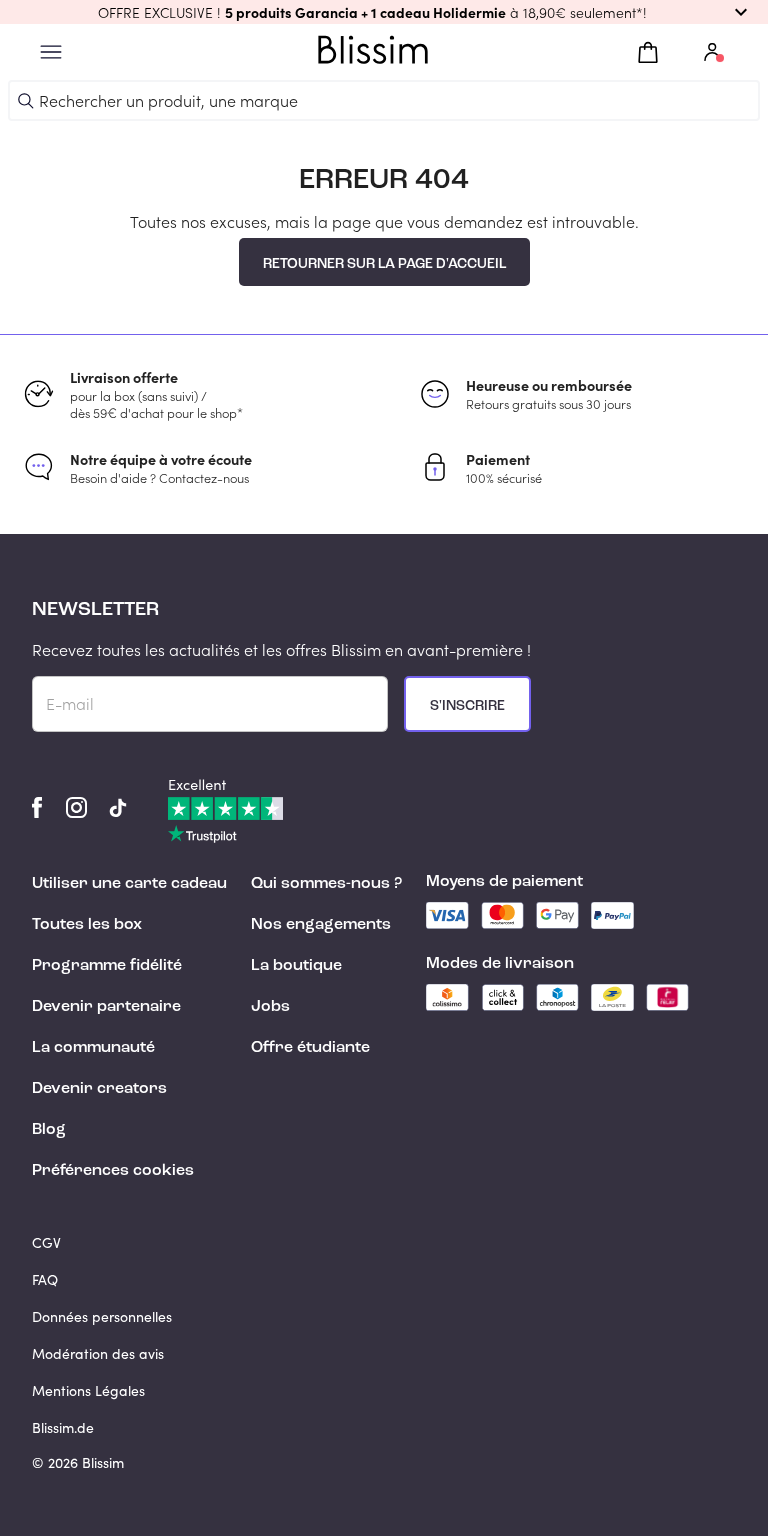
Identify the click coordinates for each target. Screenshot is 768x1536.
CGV (46, 1242)
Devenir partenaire (106, 1007)
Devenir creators (99, 1089)
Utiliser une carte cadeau (129, 884)
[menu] (51, 52)
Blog (49, 1130)
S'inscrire (467, 706)
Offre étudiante (310, 1048)
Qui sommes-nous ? (326, 884)
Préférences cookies (113, 1171)
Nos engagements (321, 925)
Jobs (270, 1007)
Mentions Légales (88, 1390)
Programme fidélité (107, 966)
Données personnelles (102, 1316)
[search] (26, 101)
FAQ (45, 1279)
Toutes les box (87, 925)
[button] (384, 12)
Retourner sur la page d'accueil (384, 264)
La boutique (296, 966)
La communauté (93, 1048)
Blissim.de (63, 1427)
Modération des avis (98, 1353)
